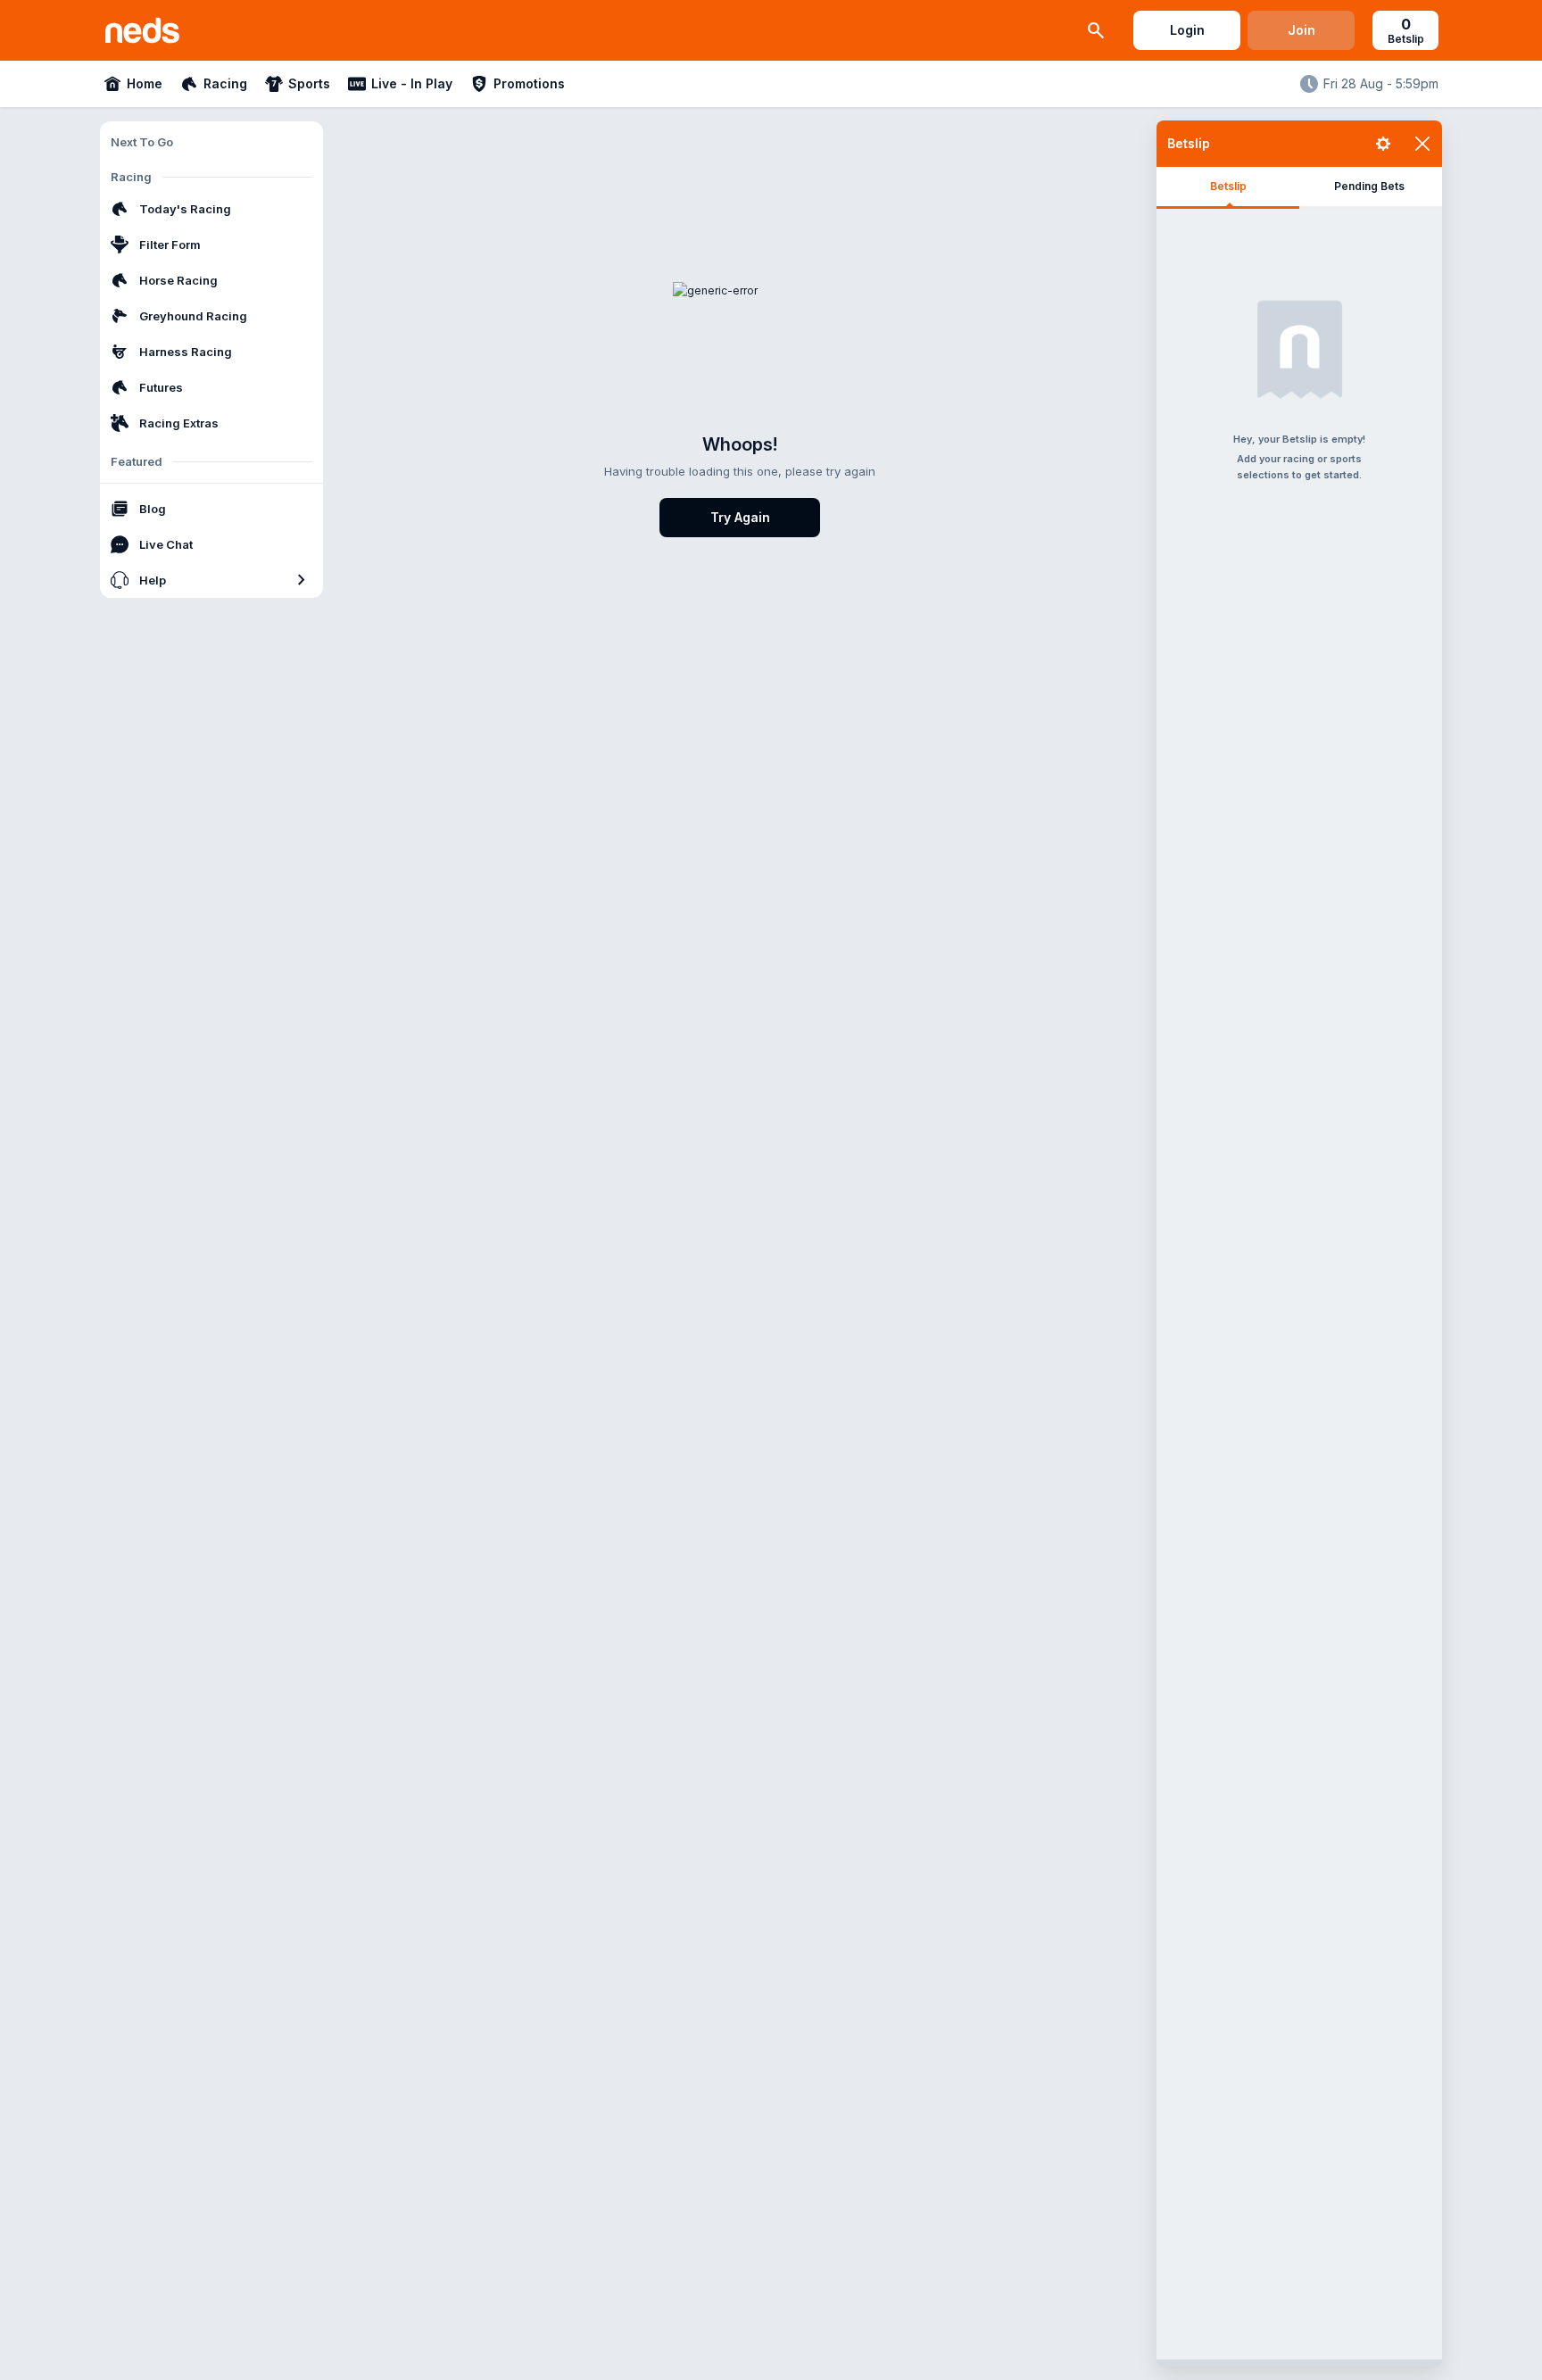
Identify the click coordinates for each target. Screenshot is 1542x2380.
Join (1302, 30)
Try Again (740, 517)
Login (1187, 30)
